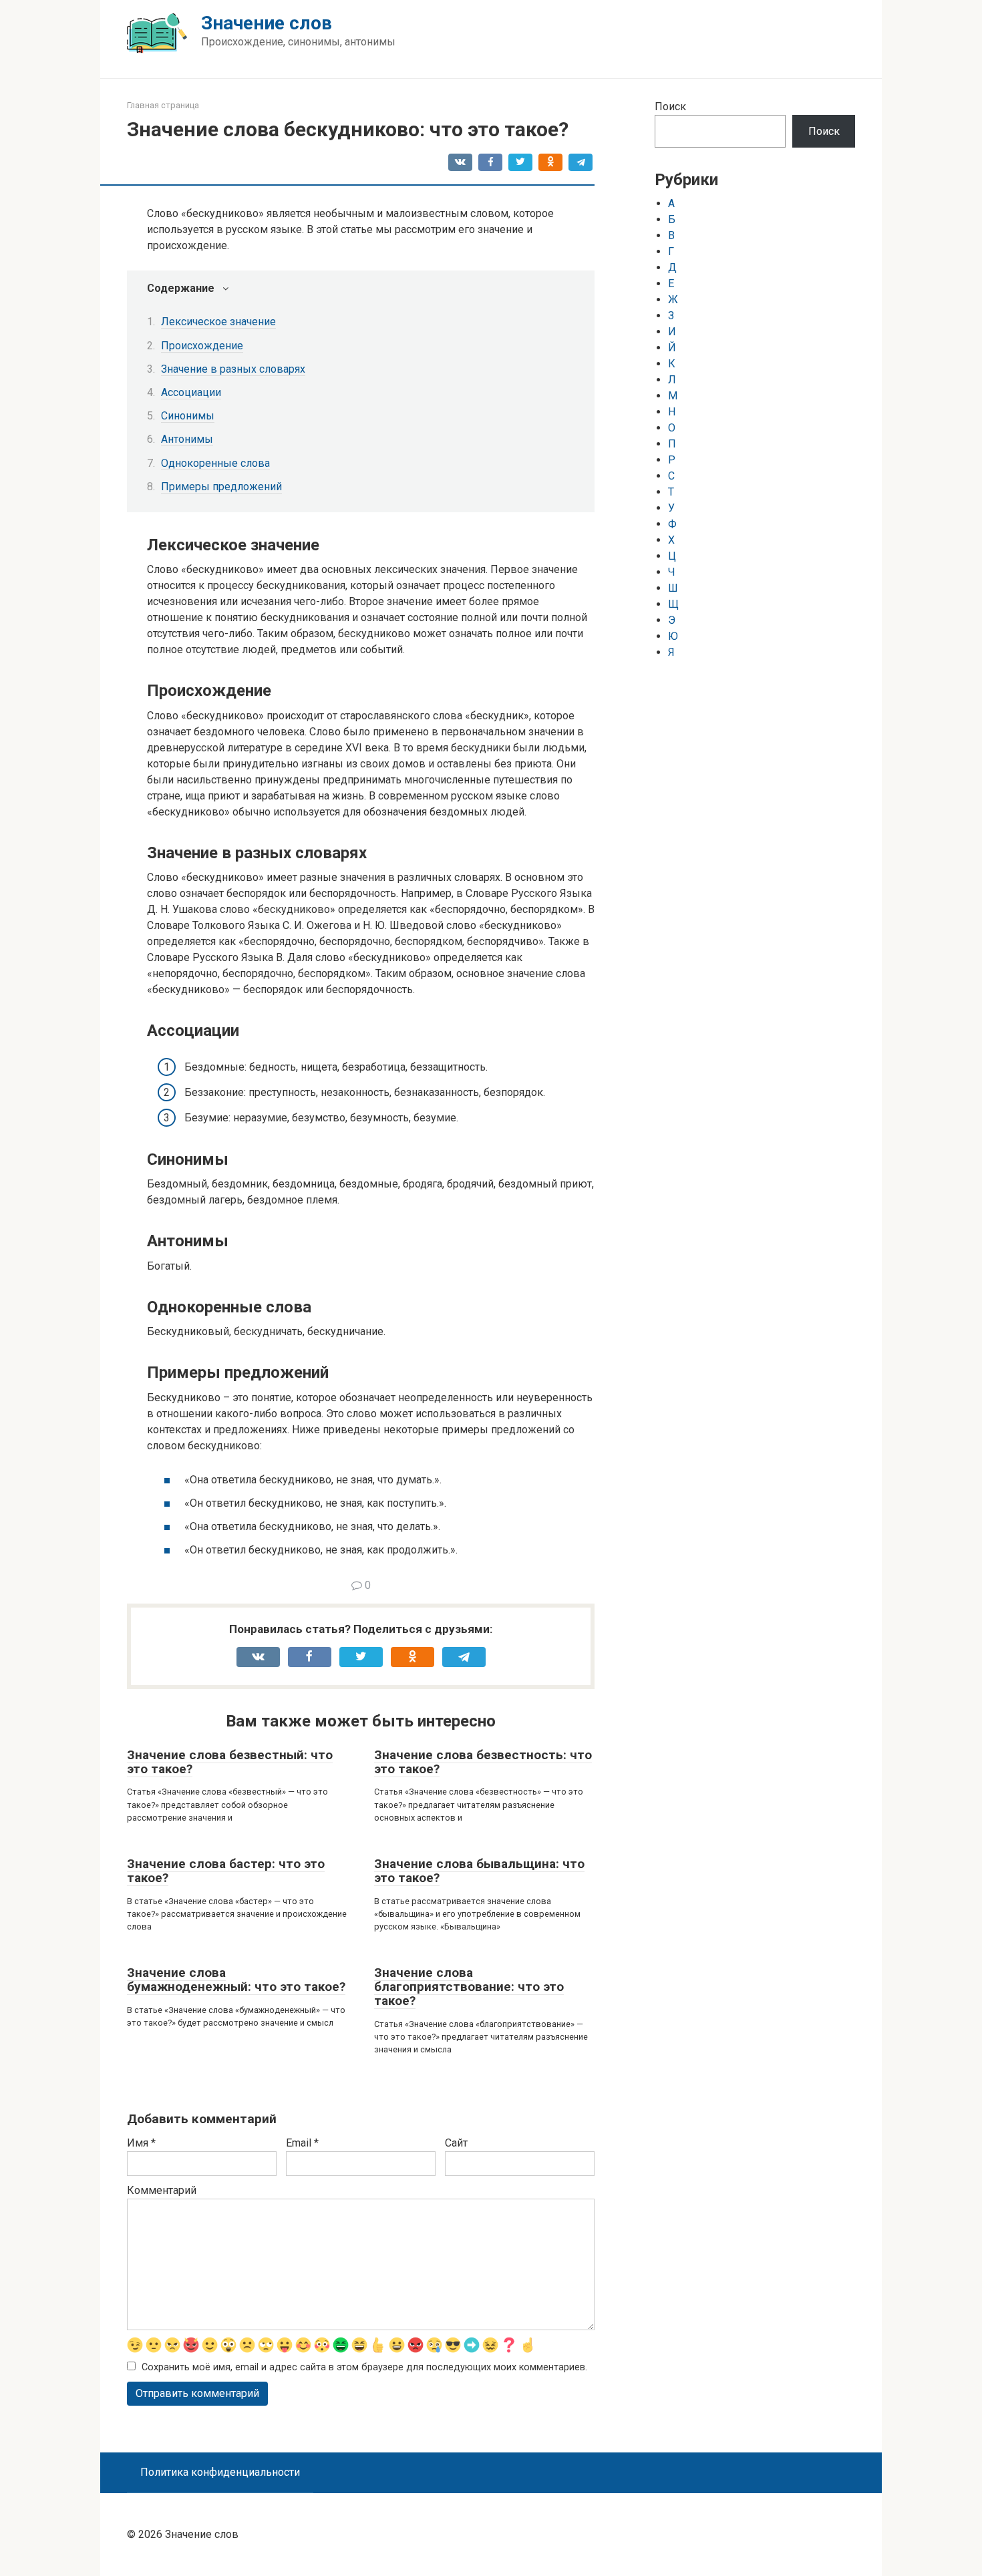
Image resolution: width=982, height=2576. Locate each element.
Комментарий (162, 2190)
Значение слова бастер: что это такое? (226, 1871)
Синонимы (188, 416)
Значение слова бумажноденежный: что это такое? (236, 1980)
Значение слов (267, 23)
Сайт (456, 2143)
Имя (141, 2143)
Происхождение (202, 346)
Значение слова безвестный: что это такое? (230, 1762)
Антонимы (187, 439)
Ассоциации (191, 392)
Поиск (670, 107)
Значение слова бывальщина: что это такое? (479, 1871)
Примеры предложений (221, 487)
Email (302, 2143)
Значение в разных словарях (233, 369)
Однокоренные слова (215, 463)
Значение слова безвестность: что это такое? (483, 1762)
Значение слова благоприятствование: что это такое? (469, 1987)
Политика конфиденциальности (220, 2472)
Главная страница (163, 105)
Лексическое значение (218, 322)
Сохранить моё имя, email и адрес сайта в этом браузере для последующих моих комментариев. (364, 2367)
